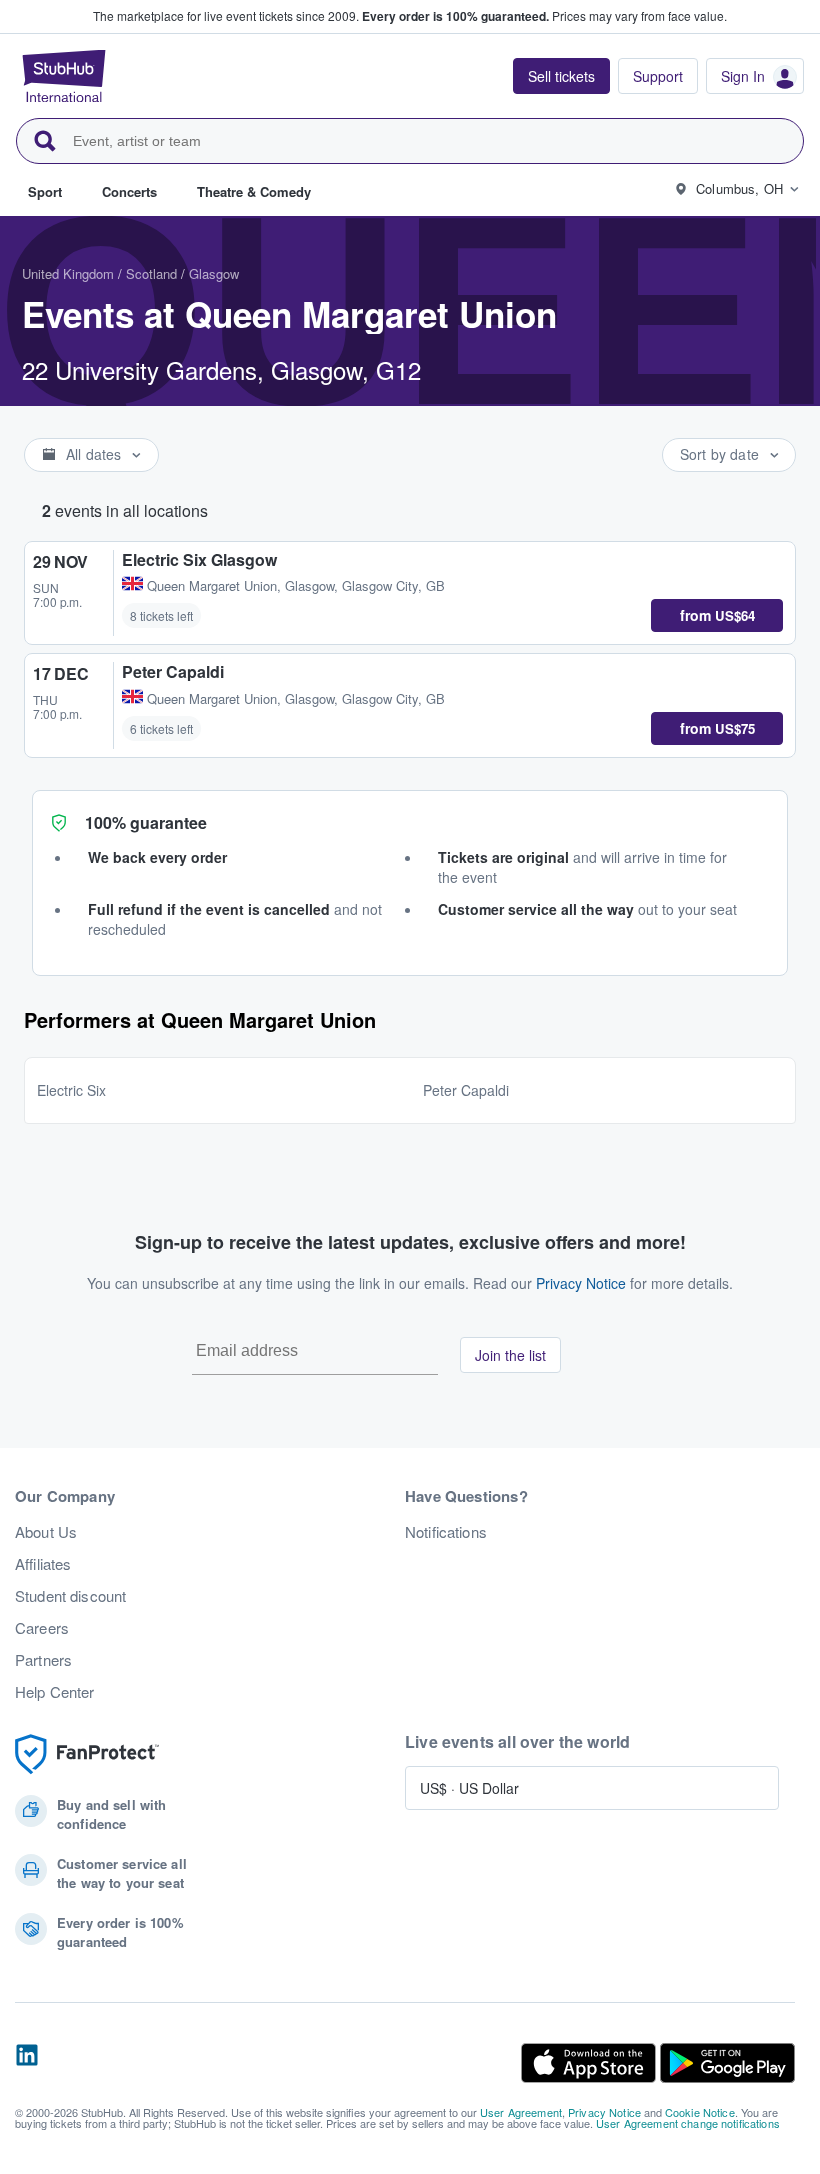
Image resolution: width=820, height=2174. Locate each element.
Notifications (446, 1532)
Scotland (151, 273)
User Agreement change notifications (688, 2123)
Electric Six (71, 1090)
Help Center (55, 1692)
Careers (42, 1628)
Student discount (70, 1596)
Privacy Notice (581, 1283)
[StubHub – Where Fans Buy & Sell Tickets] (64, 76)
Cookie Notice (700, 2112)
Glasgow (214, 273)
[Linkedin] (27, 2063)
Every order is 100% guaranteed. (455, 16)
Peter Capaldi (466, 1090)
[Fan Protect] (87, 1754)
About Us (46, 1532)
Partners (43, 1660)
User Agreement (521, 2112)
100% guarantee (146, 822)
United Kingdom (68, 273)
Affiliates (43, 1564)
